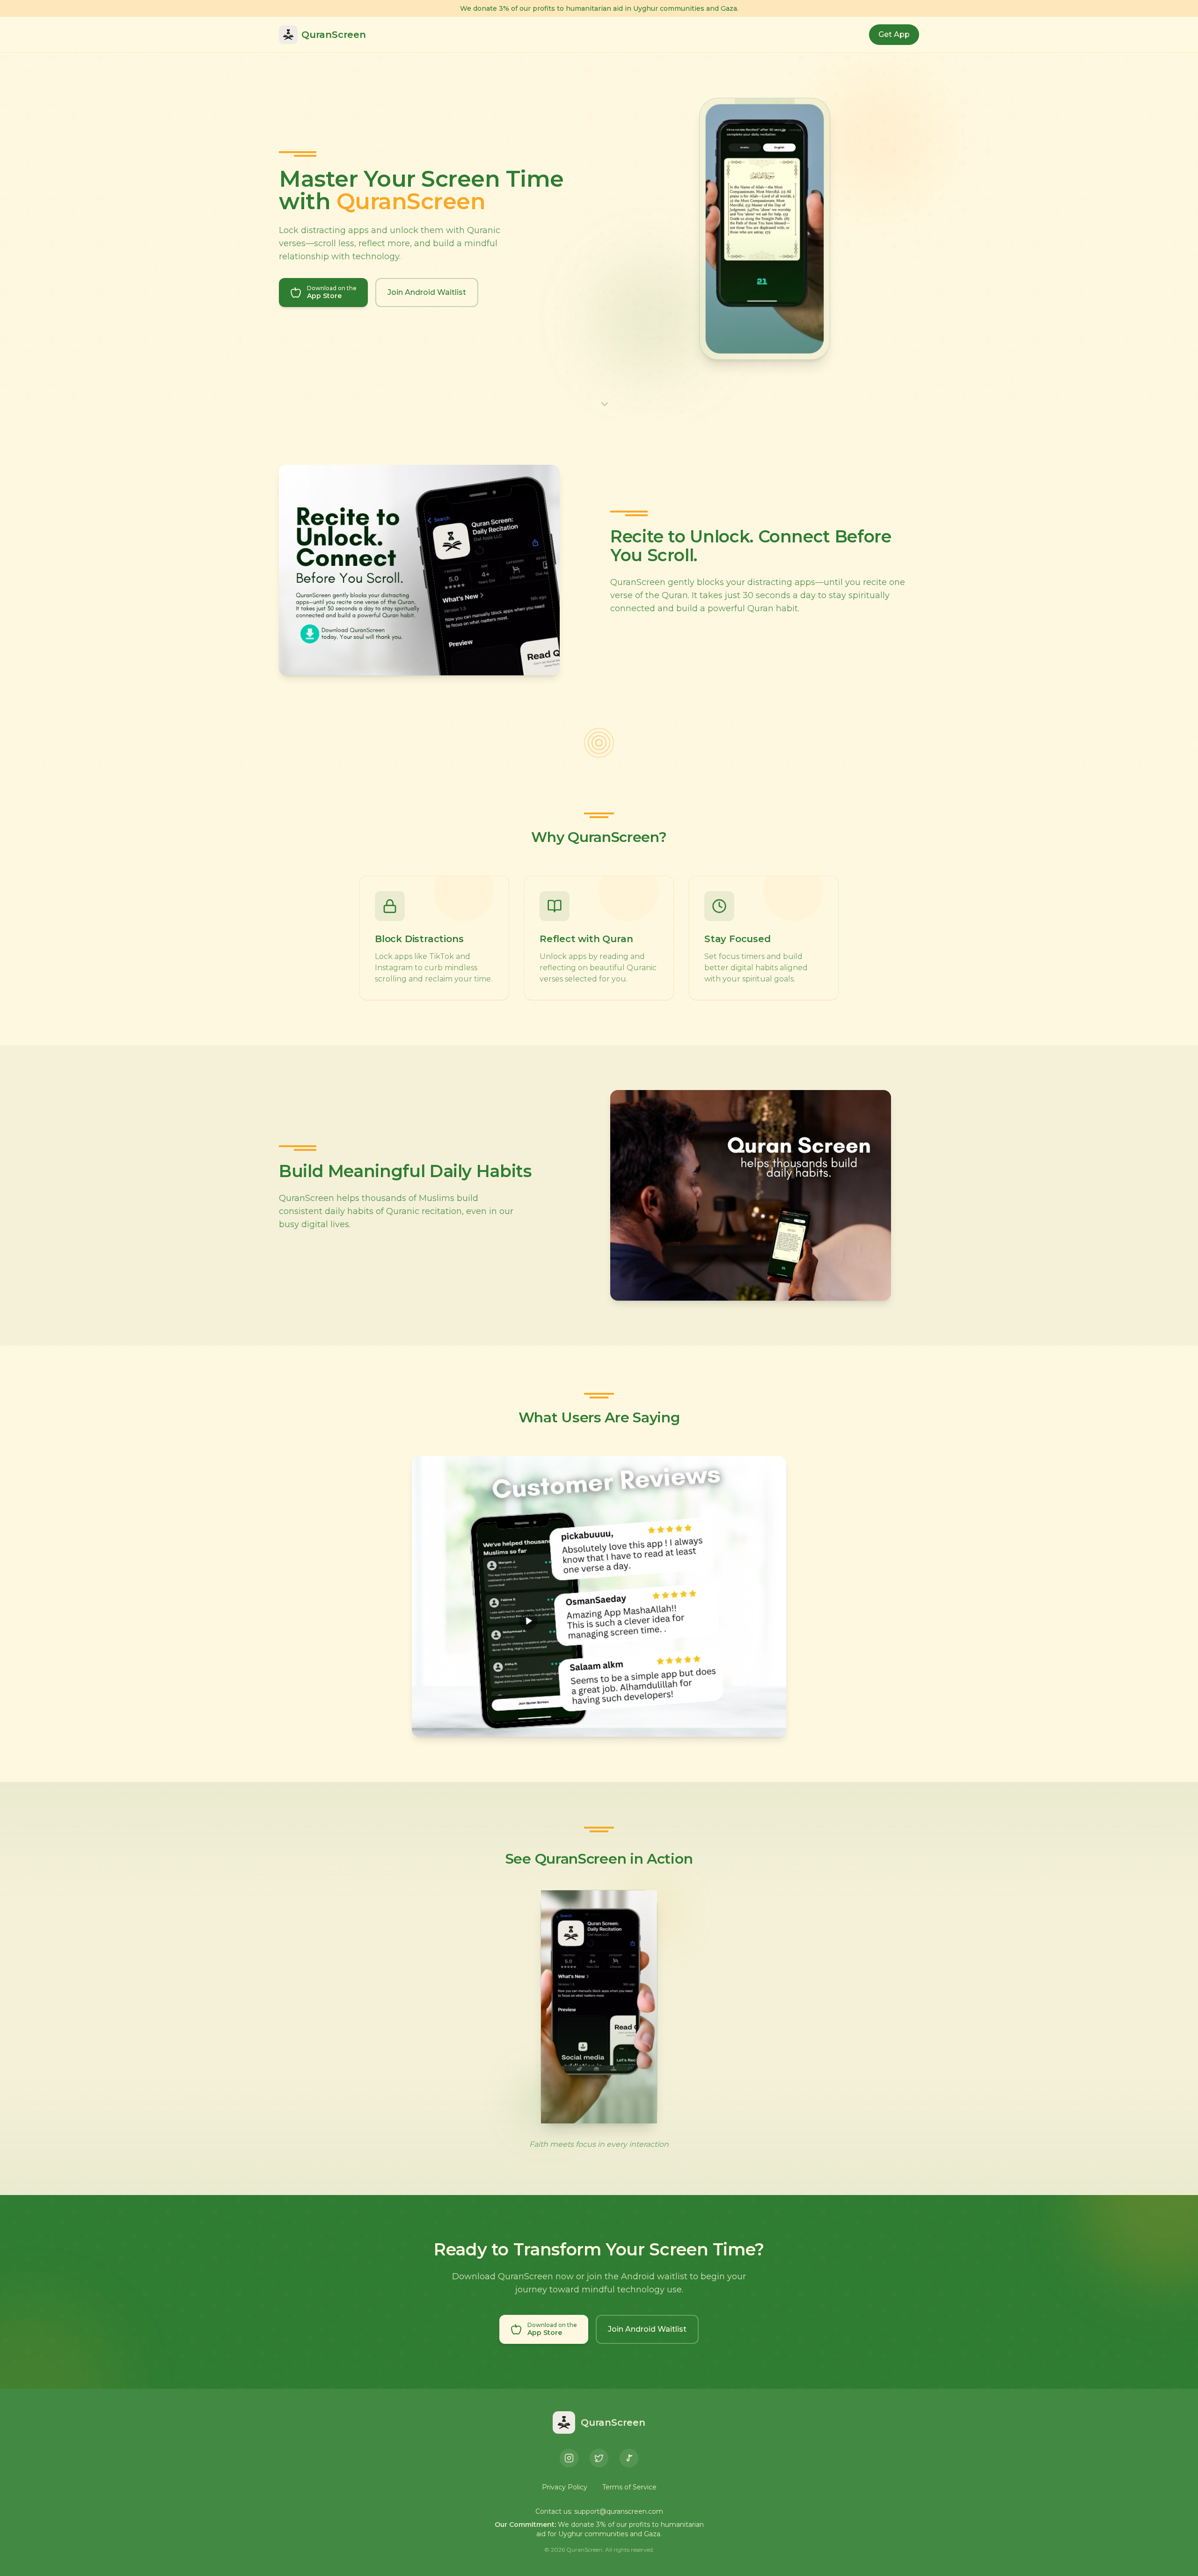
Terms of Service (629, 2487)
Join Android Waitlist (427, 292)
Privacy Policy (565, 2487)
